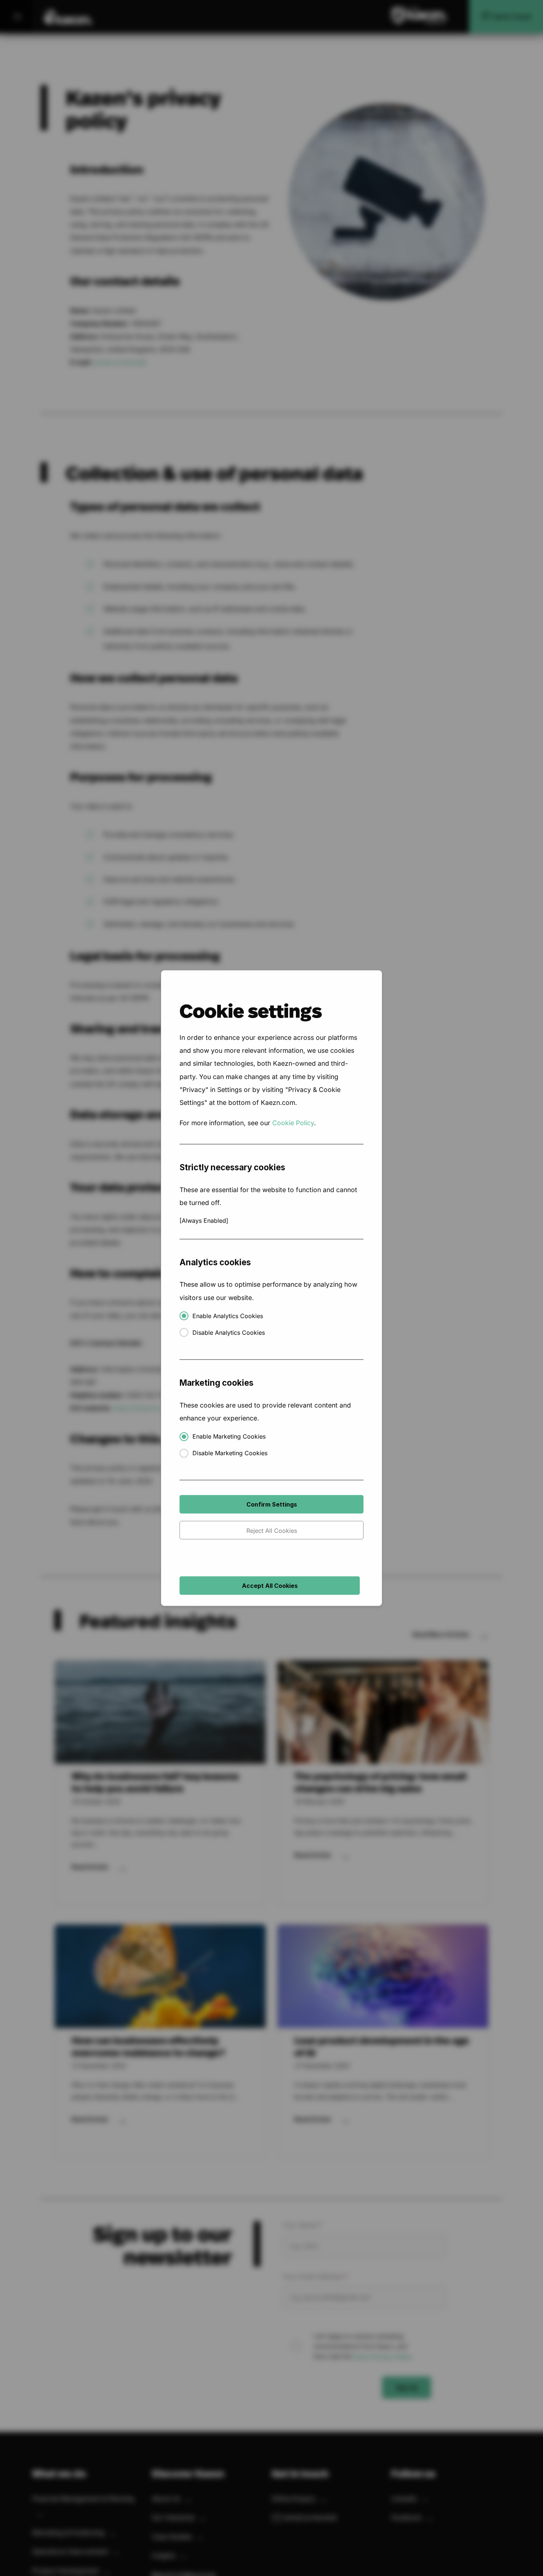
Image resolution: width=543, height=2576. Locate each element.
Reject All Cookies (272, 1531)
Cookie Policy (293, 1123)
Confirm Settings (272, 1504)
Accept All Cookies (270, 1586)
